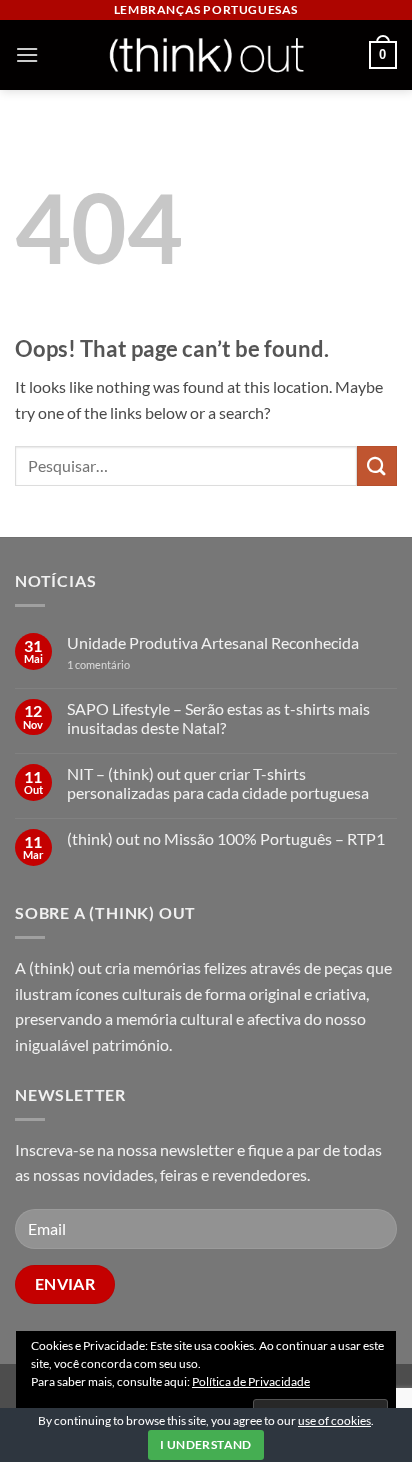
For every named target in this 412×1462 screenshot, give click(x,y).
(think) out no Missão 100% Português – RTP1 (226, 838)
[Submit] (377, 465)
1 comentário (129, 664)
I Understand (205, 1444)
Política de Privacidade (251, 1381)
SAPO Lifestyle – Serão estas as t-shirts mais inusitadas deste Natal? (218, 718)
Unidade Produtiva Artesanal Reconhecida (213, 642)
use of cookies (334, 1420)
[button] (27, 54)
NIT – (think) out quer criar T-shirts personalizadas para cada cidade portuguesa (218, 783)
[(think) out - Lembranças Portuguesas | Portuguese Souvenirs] (206, 55)
